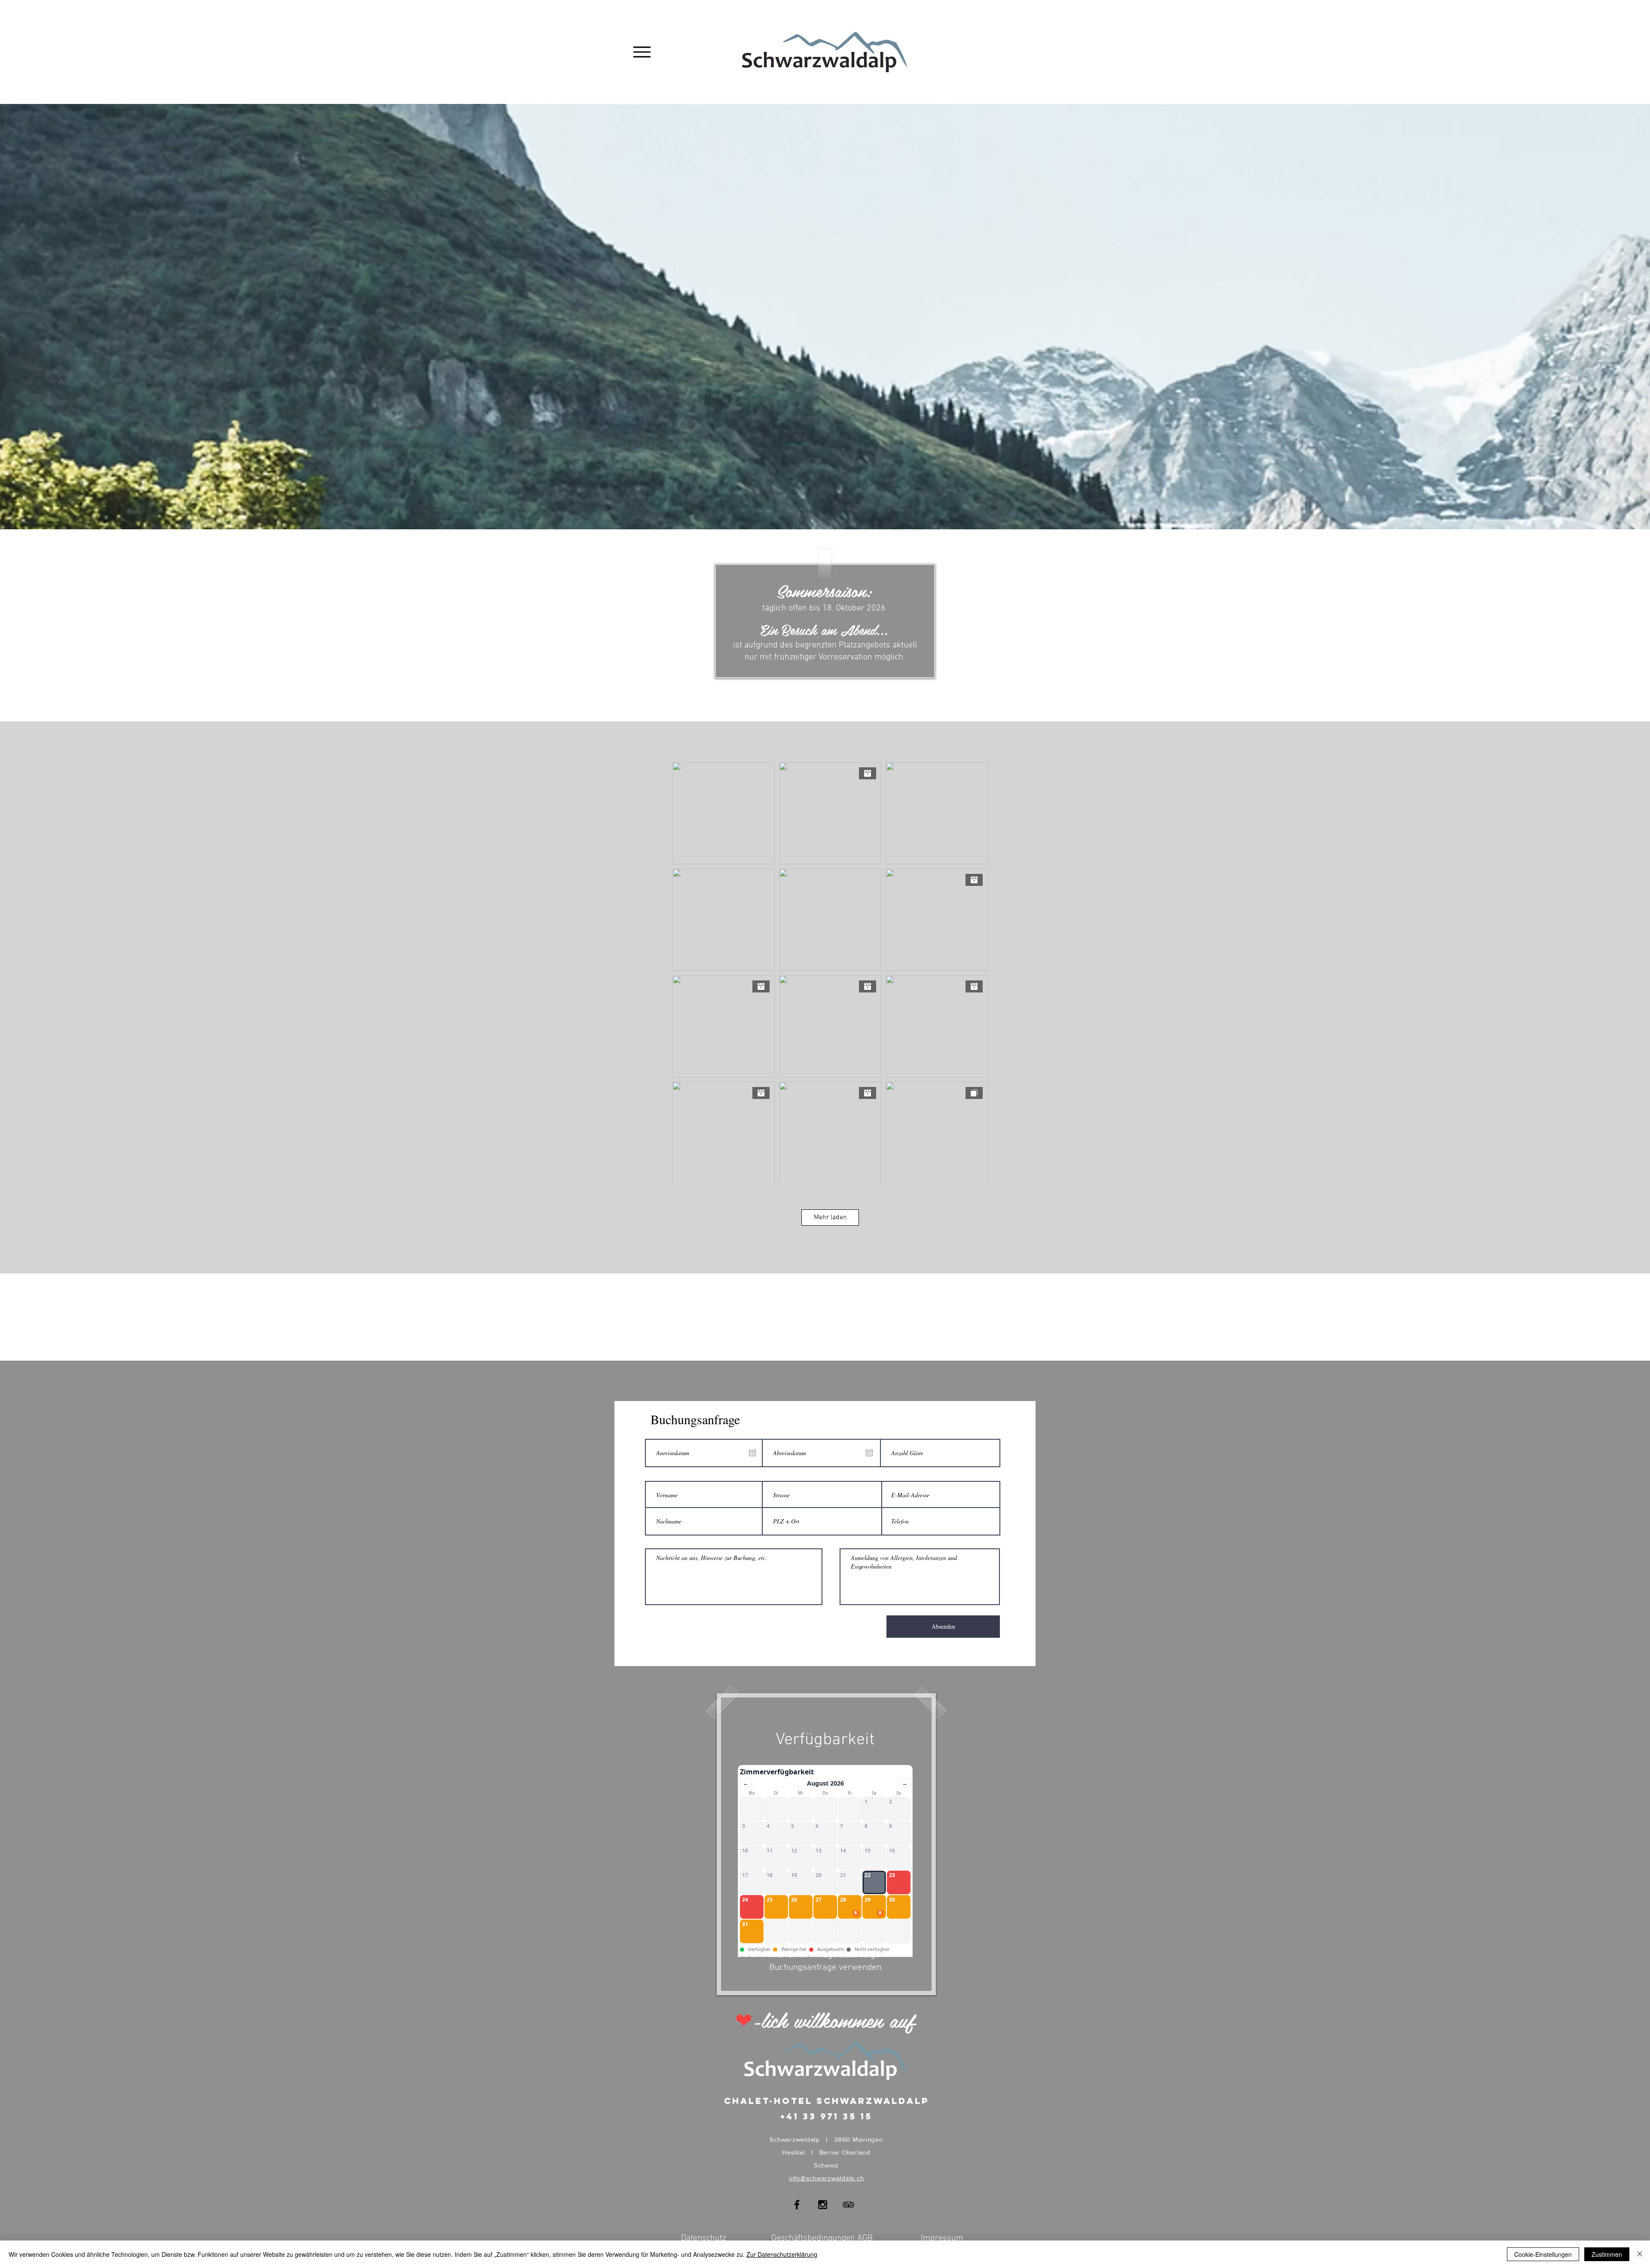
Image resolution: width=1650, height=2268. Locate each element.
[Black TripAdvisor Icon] (848, 2205)
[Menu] (642, 52)
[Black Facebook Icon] (797, 2205)
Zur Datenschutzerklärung (782, 2254)
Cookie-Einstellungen (1543, 2254)
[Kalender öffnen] (752, 1453)
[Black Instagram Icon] (823, 2205)
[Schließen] (1640, 2254)
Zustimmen (1607, 2254)
